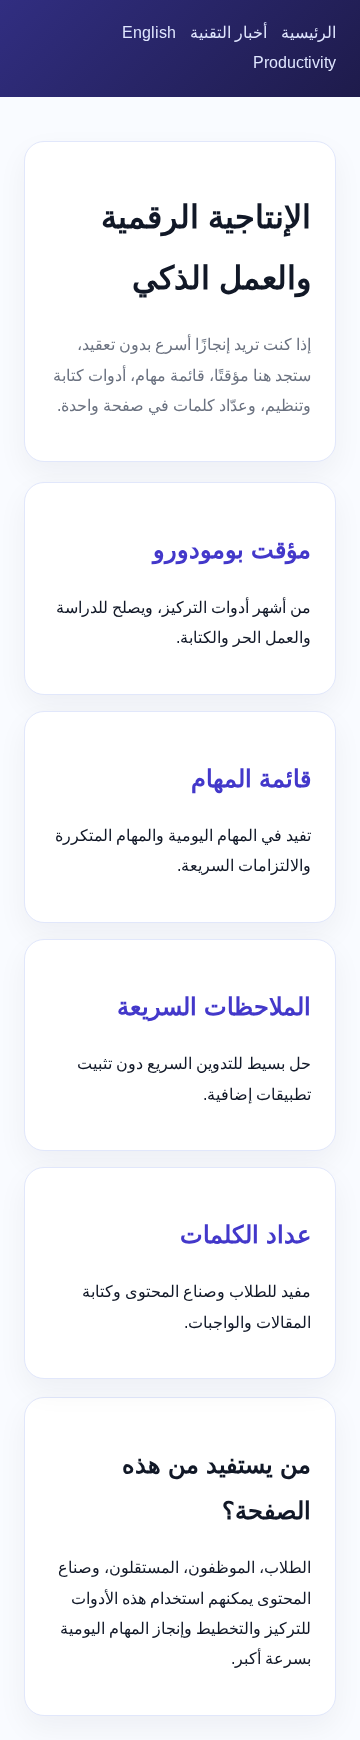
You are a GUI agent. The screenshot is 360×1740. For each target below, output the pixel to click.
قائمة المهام (251, 778)
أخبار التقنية (228, 32)
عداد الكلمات (245, 1234)
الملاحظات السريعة (214, 1006)
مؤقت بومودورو (232, 549)
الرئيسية (308, 32)
